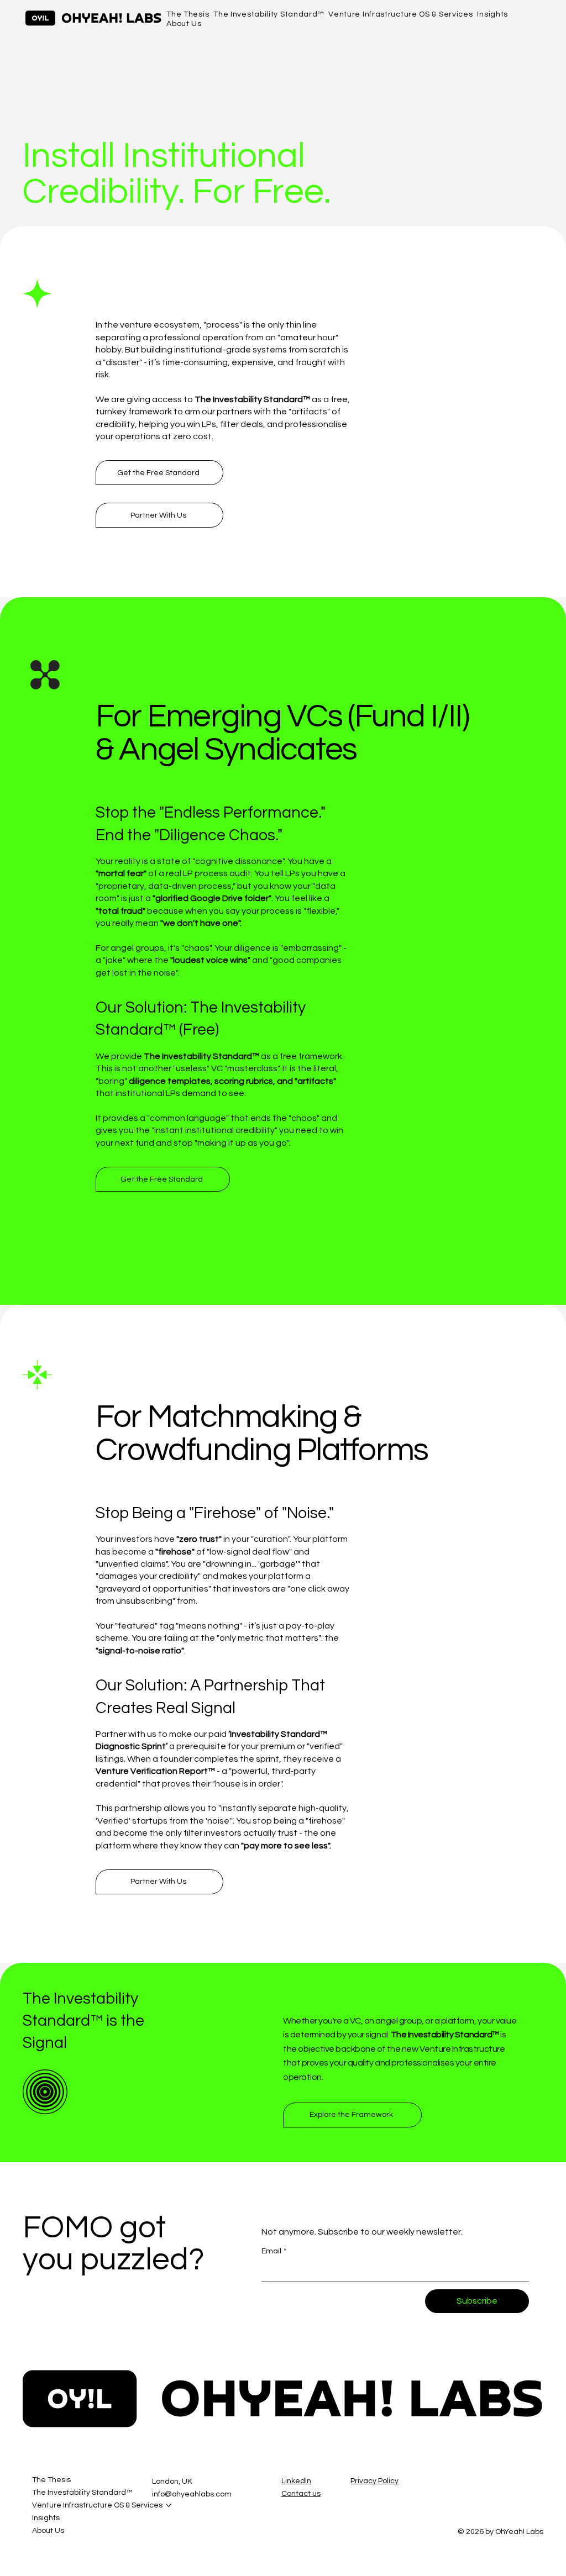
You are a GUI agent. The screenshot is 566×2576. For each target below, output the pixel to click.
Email (274, 2251)
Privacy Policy (374, 2481)
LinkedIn (296, 2481)
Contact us (301, 2494)
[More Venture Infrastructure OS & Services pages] (169, 2505)
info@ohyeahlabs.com (192, 2494)
